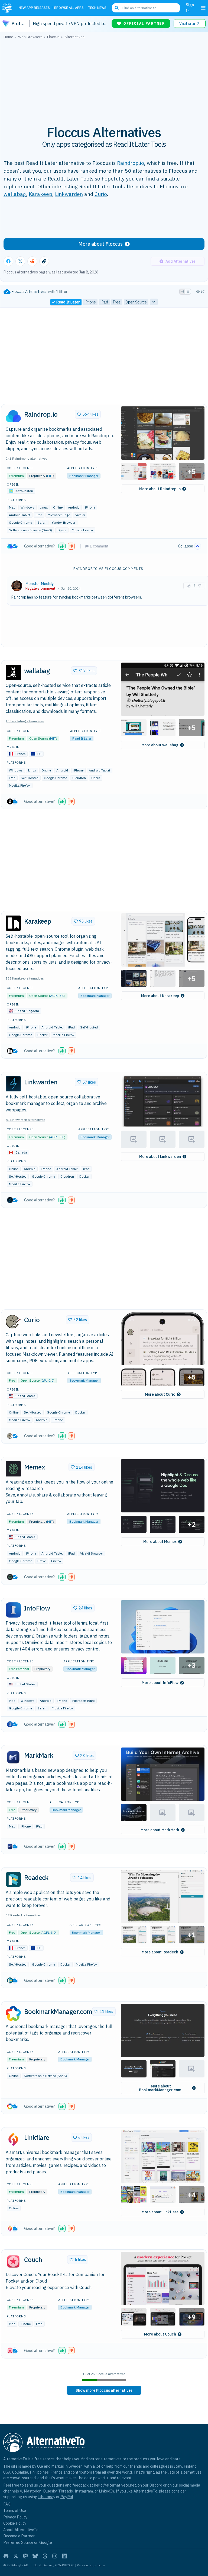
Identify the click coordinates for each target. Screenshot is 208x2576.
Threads (66, 2491)
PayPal (67, 2497)
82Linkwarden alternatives (25, 1120)
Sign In (190, 8)
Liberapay (47, 2497)
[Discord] (6, 2556)
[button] (163, 433)
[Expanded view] (182, 292)
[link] (104, 2390)
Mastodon (33, 2491)
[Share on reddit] (32, 261)
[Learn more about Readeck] (13, 1879)
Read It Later (82, 738)
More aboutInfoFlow (160, 1683)
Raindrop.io (131, 163)
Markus (58, 2466)
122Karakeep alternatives (25, 978)
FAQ (7, 2504)
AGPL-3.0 (57, 996)
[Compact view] (188, 292)
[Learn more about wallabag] (13, 672)
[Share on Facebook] (8, 261)
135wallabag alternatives (25, 721)
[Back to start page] (8, 8)
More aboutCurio (160, 1394)
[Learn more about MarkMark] (13, 1757)
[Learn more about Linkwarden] (13, 1084)
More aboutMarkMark (160, 1830)
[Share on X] (20, 261)
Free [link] (117, 302)
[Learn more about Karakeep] (13, 923)
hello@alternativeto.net (115, 2485)
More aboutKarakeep (160, 996)
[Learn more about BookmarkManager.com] (13, 2013)
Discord (156, 2485)
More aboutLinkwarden (160, 1157)
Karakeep (40, 194)
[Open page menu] (203, 8)
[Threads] (45, 2556)
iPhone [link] (90, 302)
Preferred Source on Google (28, 2542)
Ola (40, 2466)
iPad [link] (104, 302)
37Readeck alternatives (23, 1915)
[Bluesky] (35, 2556)
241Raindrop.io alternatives (27, 458)
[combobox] (146, 8)
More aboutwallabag (160, 745)
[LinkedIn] (64, 2556)
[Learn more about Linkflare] (13, 2139)
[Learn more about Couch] (13, 2261)
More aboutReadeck (160, 1952)
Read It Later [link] (68, 302)
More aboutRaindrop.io (160, 489)
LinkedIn (106, 2491)
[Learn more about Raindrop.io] (13, 416)
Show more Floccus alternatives (104, 2390)
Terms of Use (15, 2510)
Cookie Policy (15, 2523)
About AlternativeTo (21, 2530)
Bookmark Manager (84, 476)
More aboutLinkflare (160, 2212)
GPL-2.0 (47, 1380)
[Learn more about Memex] (13, 1469)
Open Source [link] (136, 302)
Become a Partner (19, 2536)
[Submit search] (117, 8)
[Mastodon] (25, 2556)
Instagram (84, 2491)
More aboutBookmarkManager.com (160, 2088)
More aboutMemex (160, 1542)
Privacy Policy (15, 2517)
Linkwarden (69, 194)
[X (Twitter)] (16, 2556)
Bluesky (50, 2491)
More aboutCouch (160, 2334)
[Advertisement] (104, 79)
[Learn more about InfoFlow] (13, 1610)
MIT (50, 476)
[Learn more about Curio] (13, 1322)
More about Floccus (100, 244)
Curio (101, 194)
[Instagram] (55, 2556)
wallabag (15, 194)
